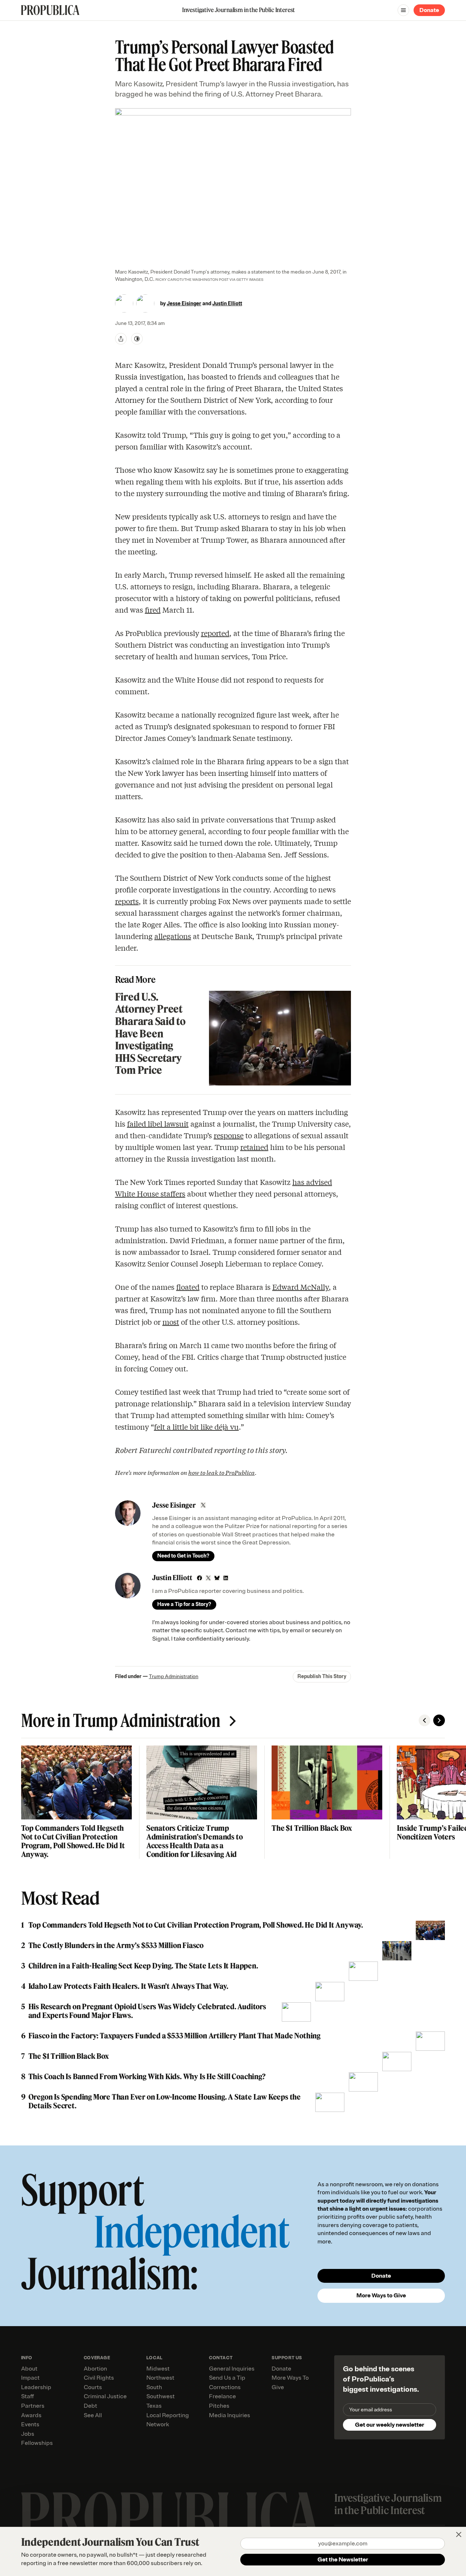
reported (215, 633)
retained (254, 1147)
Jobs (28, 2434)
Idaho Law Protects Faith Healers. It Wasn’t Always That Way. (128, 1986)
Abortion (95, 2369)
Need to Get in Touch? (183, 1556)
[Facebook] (200, 1578)
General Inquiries (232, 2369)
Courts (93, 2387)
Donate (429, 10)
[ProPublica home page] (171, 2518)
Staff (27, 2396)
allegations (173, 936)
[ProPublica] (50, 10)
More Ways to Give (381, 2296)
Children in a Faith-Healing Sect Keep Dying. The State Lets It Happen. (143, 1966)
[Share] (121, 339)
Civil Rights (99, 2378)
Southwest (161, 2396)
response (229, 1135)
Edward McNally (301, 1287)
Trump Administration (174, 1676)
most (171, 1322)
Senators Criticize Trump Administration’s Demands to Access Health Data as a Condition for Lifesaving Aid (195, 1841)
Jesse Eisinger (184, 304)
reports (127, 901)
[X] (203, 1505)
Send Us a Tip (227, 2378)
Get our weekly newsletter (390, 2425)
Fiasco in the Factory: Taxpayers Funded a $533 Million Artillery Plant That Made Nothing (174, 2036)
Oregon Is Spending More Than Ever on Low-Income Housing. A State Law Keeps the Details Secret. (165, 2101)
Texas (154, 2406)
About (29, 2369)
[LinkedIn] (226, 1578)
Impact (30, 2378)
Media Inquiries (230, 2415)
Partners (33, 2406)
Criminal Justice (105, 2396)
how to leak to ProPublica (222, 1472)
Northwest (160, 2378)
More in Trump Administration (121, 1720)
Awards (31, 2415)
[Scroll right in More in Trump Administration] (439, 1720)
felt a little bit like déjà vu (196, 1427)
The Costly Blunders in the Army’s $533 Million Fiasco (116, 1945)
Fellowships (37, 2443)
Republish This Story (322, 1676)
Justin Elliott (227, 304)
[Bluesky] (217, 1578)
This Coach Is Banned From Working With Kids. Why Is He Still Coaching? (147, 2077)
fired (153, 610)
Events (30, 2424)
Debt (90, 2406)
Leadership (36, 2387)
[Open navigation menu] (403, 10)
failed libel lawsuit (158, 1124)
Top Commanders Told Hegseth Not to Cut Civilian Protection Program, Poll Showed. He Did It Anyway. (73, 1841)
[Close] (459, 2534)
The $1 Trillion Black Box (312, 1828)
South (154, 2387)
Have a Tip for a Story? (184, 1604)
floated (188, 1287)
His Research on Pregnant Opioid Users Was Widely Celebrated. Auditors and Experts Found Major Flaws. (147, 2011)
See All (93, 2415)
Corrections (225, 2387)
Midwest (158, 2369)
